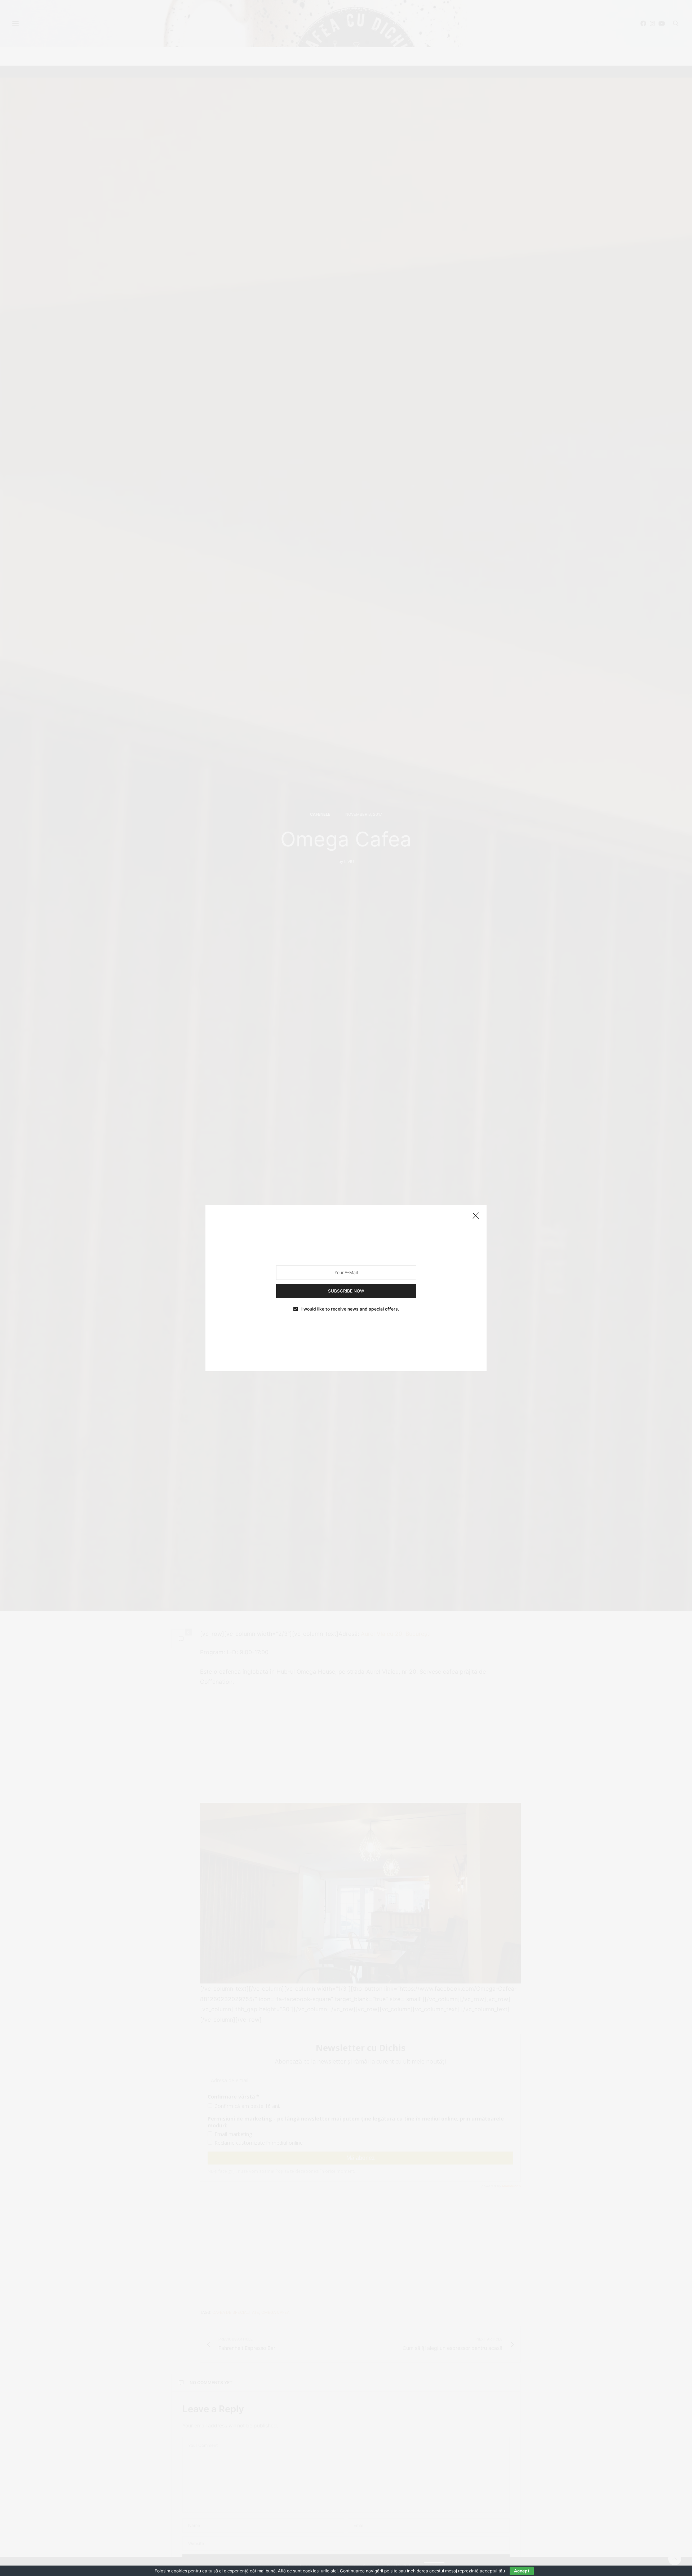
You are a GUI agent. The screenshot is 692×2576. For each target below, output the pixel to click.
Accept (522, 2571)
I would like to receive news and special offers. (350, 1309)
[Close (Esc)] (476, 1216)
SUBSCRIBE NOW (346, 1291)
